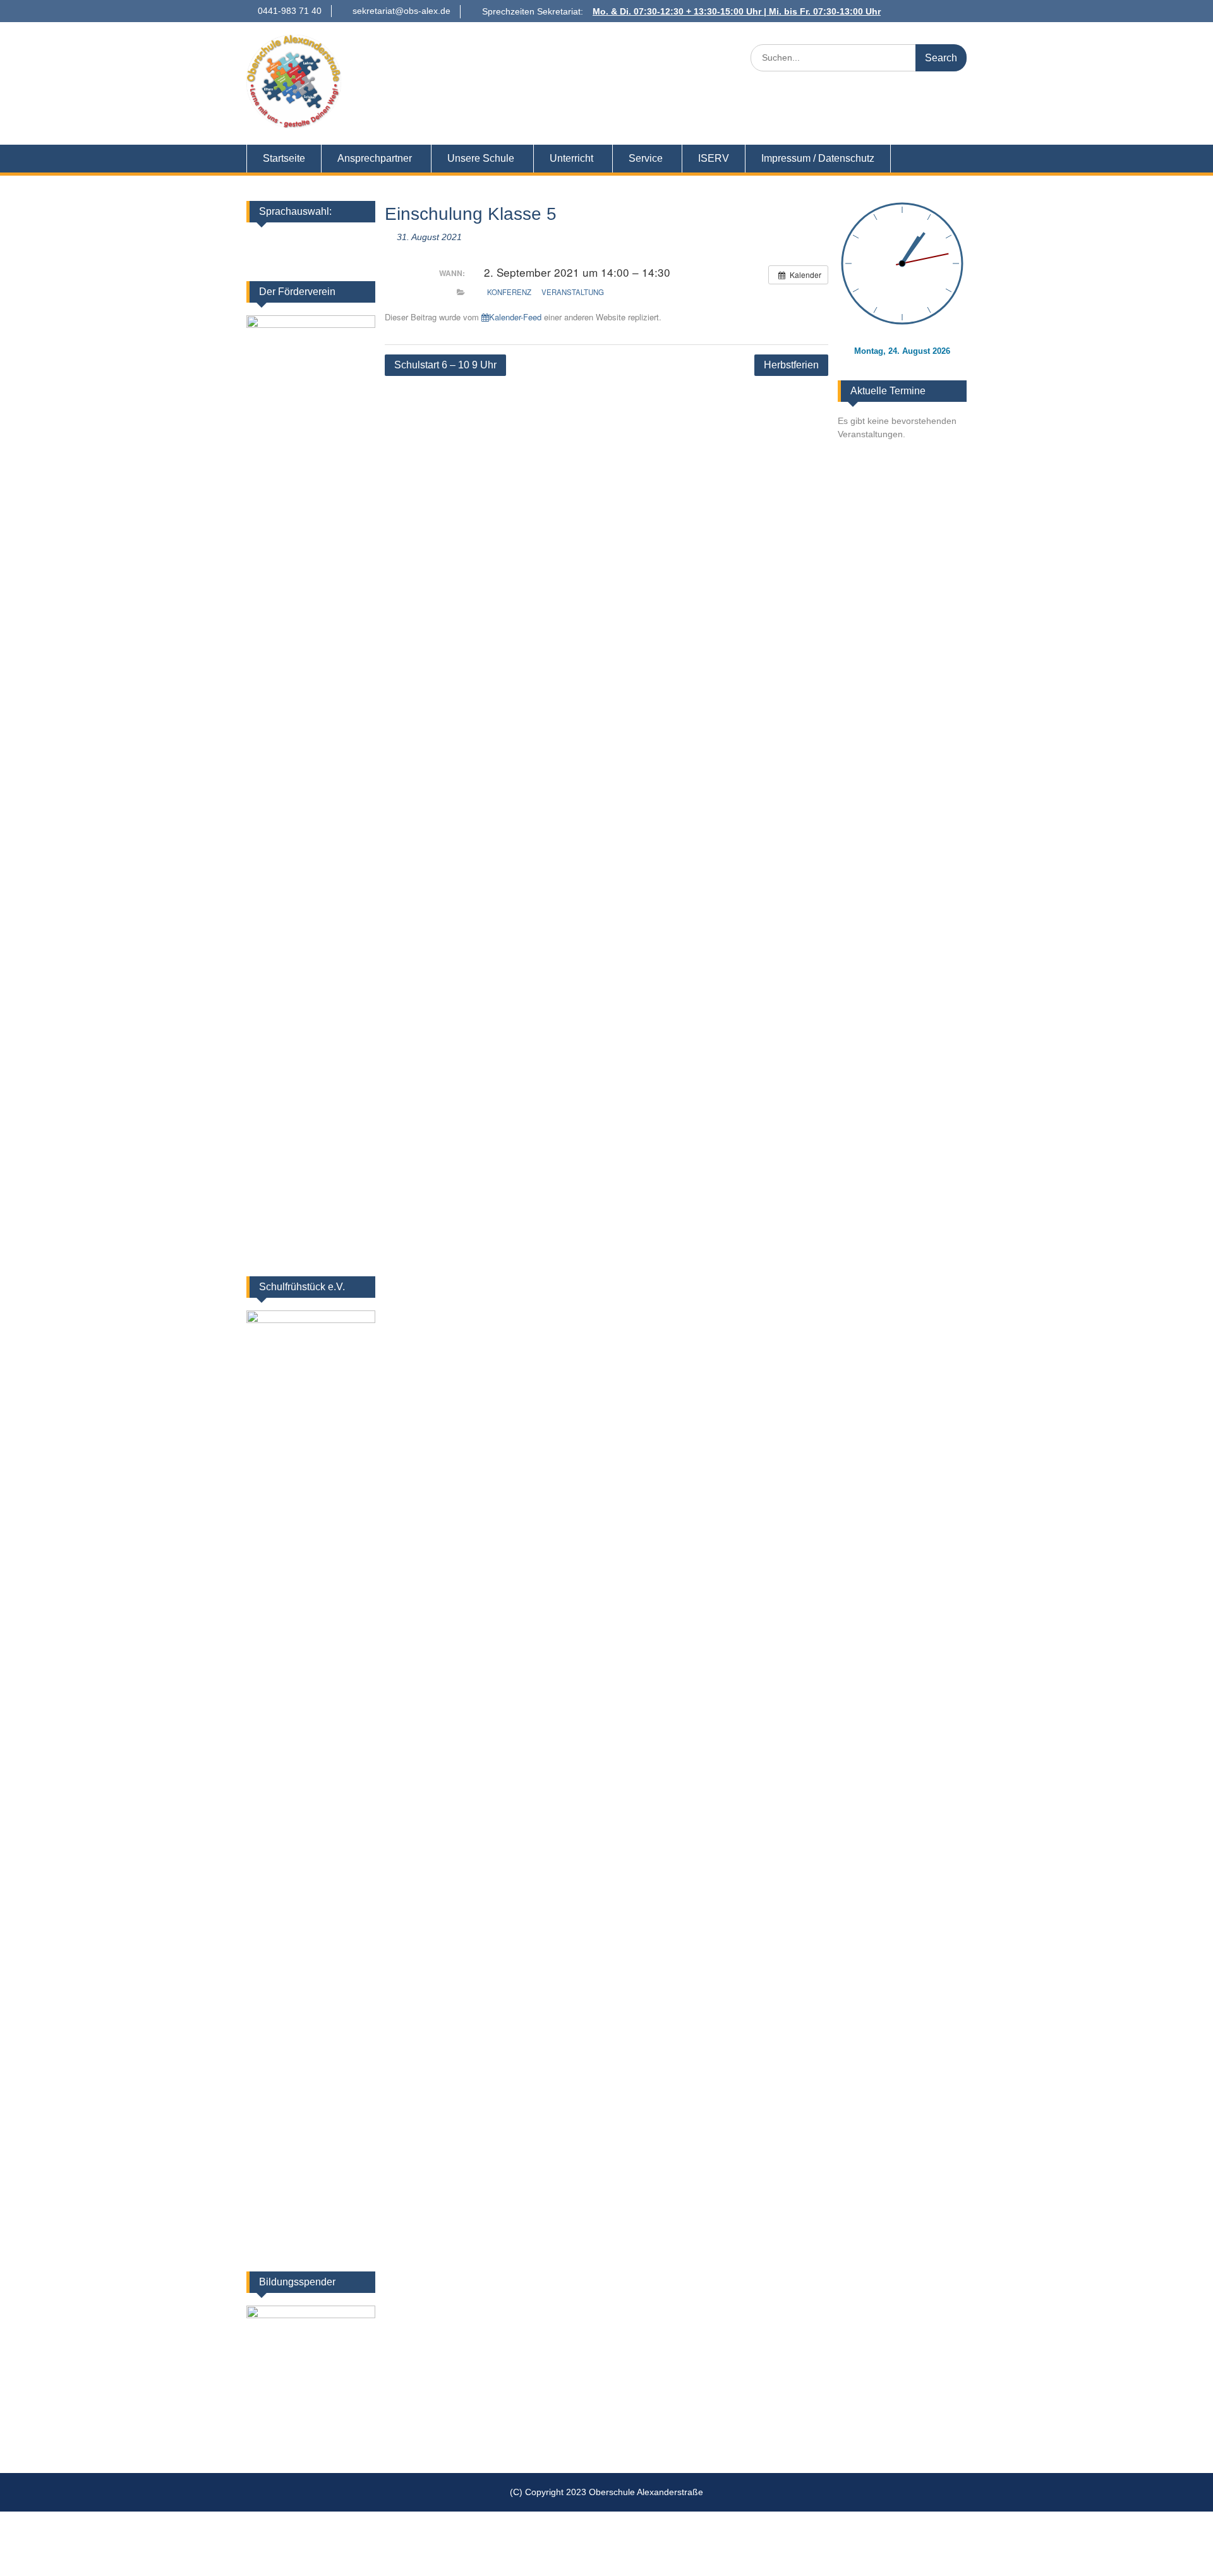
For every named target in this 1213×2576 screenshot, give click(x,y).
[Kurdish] (362, 241)
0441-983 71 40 (290, 11)
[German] (280, 241)
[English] (296, 241)
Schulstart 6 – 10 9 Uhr (445, 365)
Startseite (284, 158)
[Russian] (362, 258)
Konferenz (509, 292)
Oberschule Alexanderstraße (496, 50)
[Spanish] (329, 258)
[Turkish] (346, 258)
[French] (313, 241)
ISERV (714, 158)
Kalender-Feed (515, 317)
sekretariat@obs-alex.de (401, 11)
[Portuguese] (313, 258)
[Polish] (296, 258)
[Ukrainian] (329, 241)
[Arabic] (346, 241)
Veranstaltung (573, 292)
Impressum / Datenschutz (818, 158)
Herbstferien (791, 365)
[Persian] (280, 258)
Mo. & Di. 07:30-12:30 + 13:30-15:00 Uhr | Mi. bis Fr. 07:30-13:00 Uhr (737, 11)
